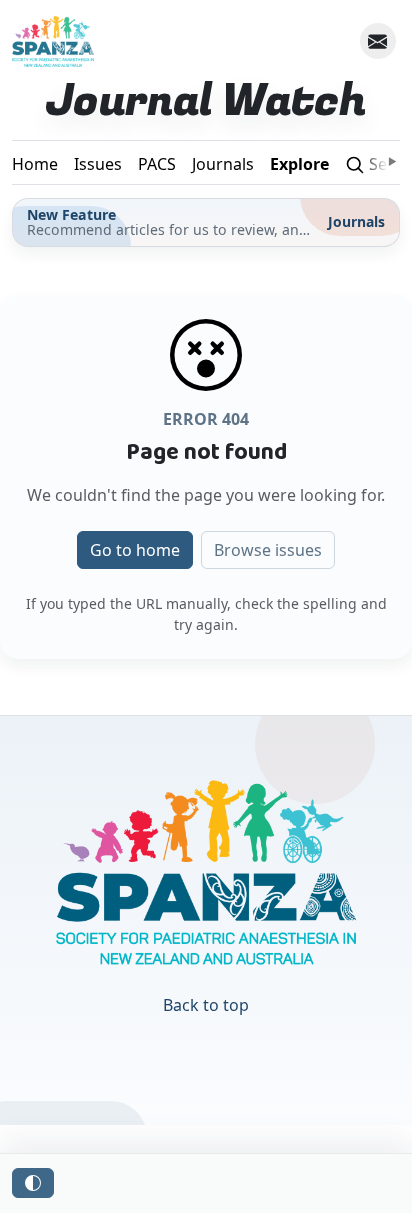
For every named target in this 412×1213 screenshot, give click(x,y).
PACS (157, 164)
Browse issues (268, 550)
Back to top (206, 1005)
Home (35, 164)
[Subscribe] (378, 41)
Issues (98, 164)
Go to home (135, 550)
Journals (223, 164)
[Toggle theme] (33, 1183)
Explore (299, 164)
